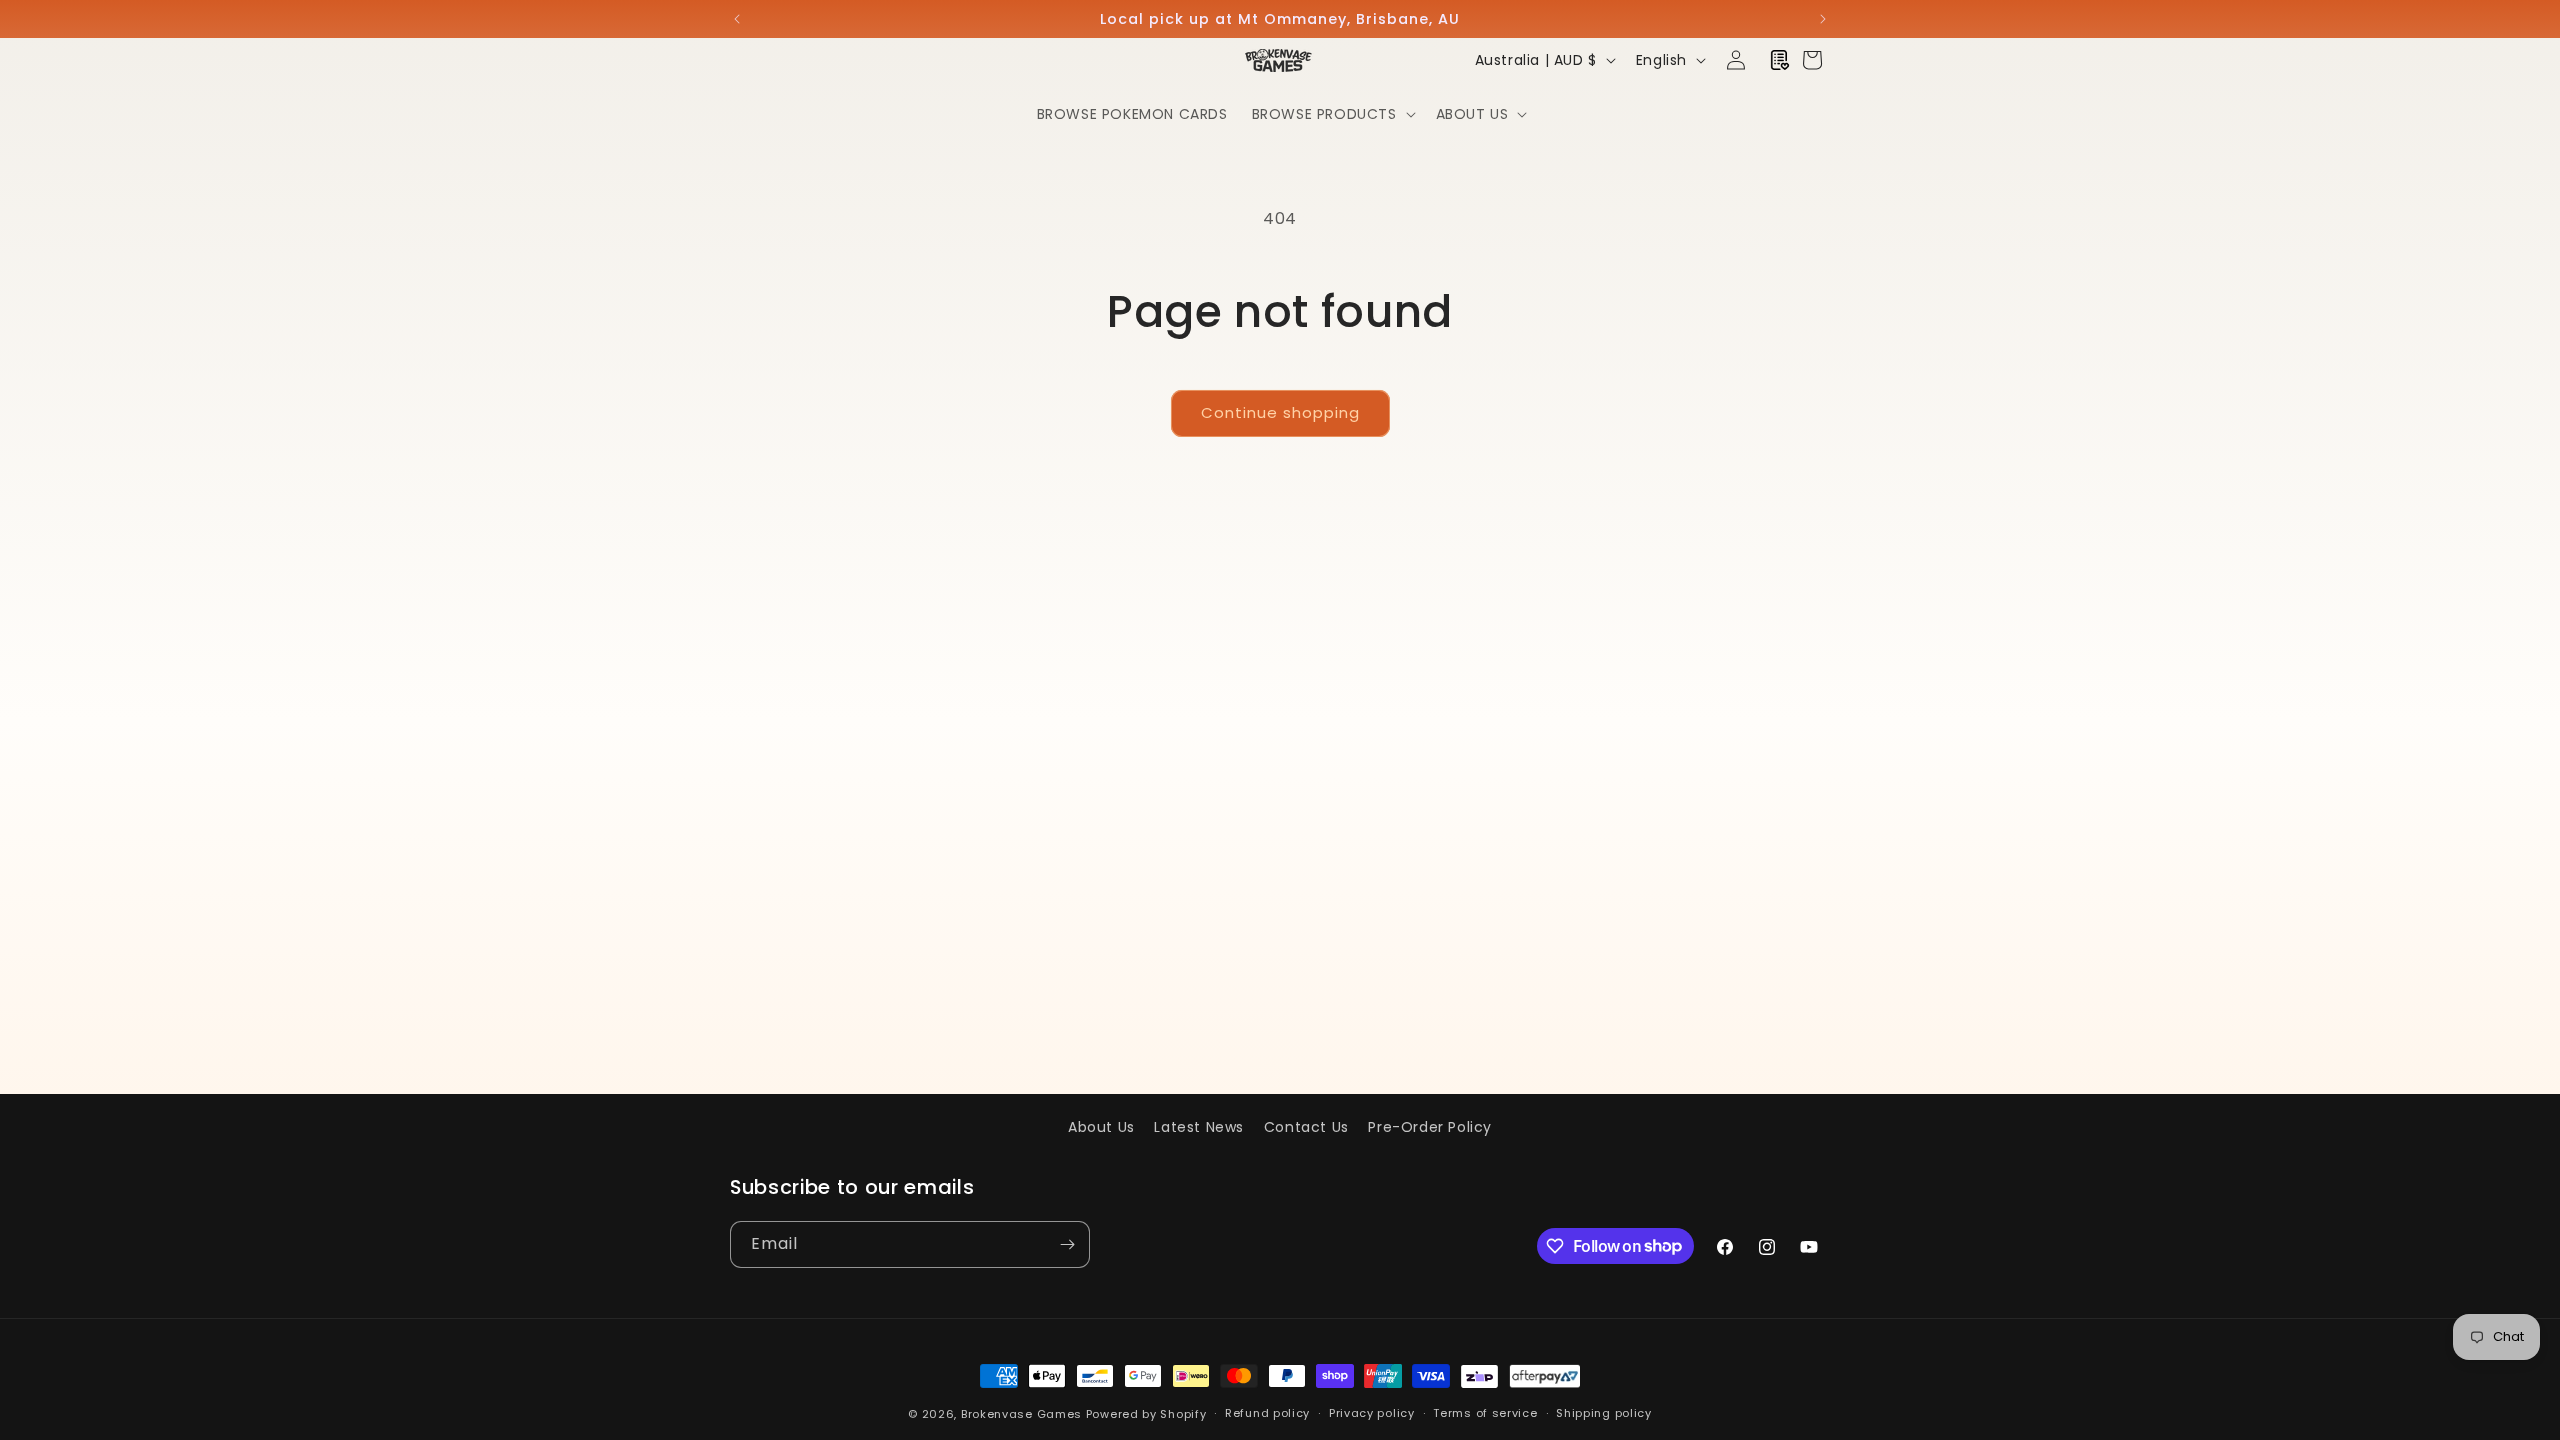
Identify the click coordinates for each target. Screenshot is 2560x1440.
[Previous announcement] (737, 19)
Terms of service (1485, 1413)
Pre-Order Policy (1430, 1127)
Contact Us (1306, 1127)
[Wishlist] (1780, 60)
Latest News (1199, 1127)
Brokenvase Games (1021, 1414)
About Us (1101, 1127)
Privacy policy (1372, 1413)
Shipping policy (1604, 1413)
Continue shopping (1280, 412)
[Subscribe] (1067, 1244)
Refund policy (1267, 1413)
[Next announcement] (1823, 19)
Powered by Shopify (1146, 1414)
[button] (1332, 114)
